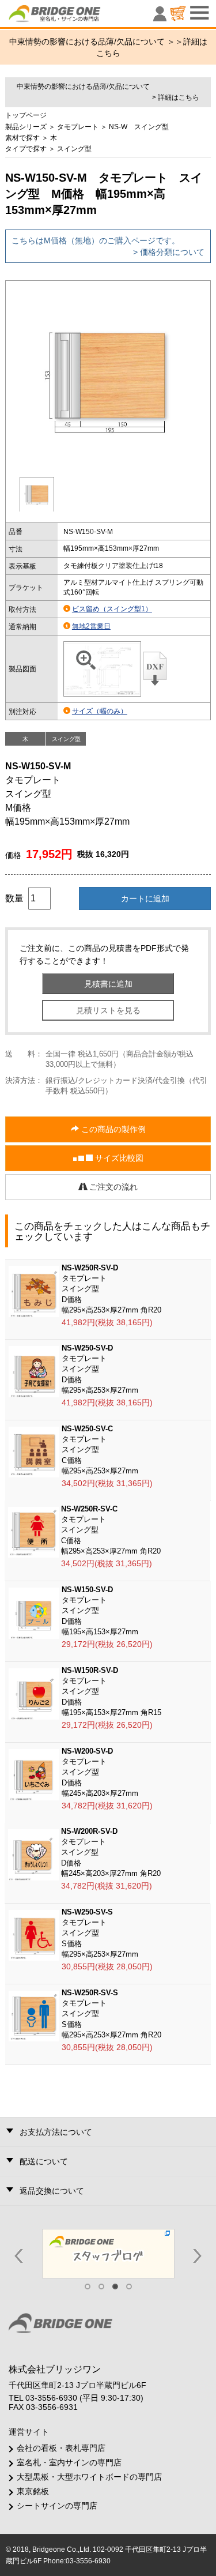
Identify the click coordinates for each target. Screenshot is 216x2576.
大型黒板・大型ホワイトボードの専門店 (89, 2477)
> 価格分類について (169, 252)
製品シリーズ (26, 127)
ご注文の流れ (112, 1187)
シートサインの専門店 (57, 2506)
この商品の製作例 (112, 1129)
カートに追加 (145, 898)
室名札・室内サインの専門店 (69, 2462)
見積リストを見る (108, 1010)
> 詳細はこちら (176, 97)
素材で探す (22, 138)
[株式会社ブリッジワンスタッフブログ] (108, 2253)
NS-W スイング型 (139, 127)
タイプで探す (26, 149)
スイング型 (74, 149)
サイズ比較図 (118, 1158)
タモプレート (78, 127)
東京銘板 (33, 2491)
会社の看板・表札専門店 (61, 2448)
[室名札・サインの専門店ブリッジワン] (74, 16)
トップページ (26, 115)
